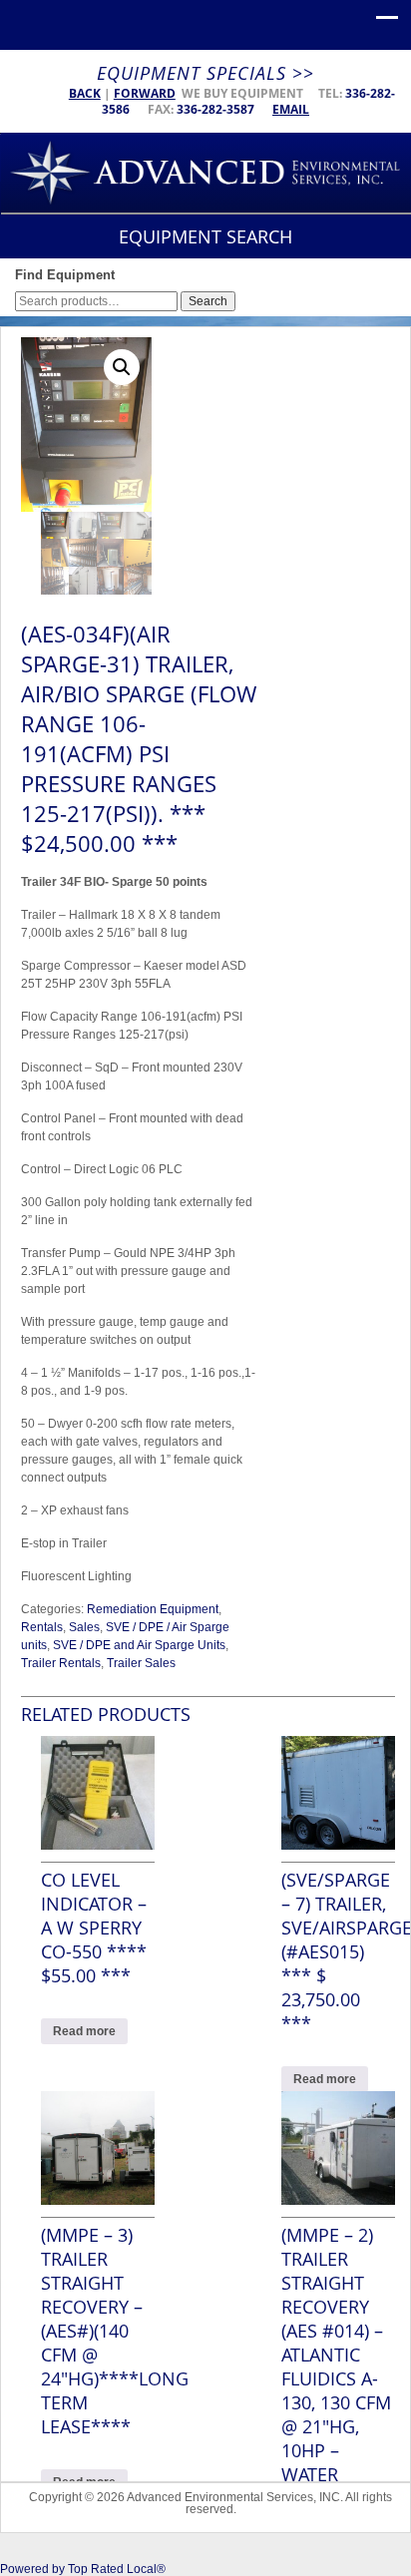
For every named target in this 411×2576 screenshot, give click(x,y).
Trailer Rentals (61, 1663)
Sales (84, 1627)
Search (208, 301)
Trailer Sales (141, 1663)
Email (291, 109)
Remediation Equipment (153, 1609)
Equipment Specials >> (205, 73)
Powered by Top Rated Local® (83, 2569)
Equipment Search (205, 236)
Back (85, 93)
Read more (84, 2031)
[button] (122, 367)
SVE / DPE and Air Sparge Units (139, 1645)
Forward (145, 93)
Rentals (42, 1627)
